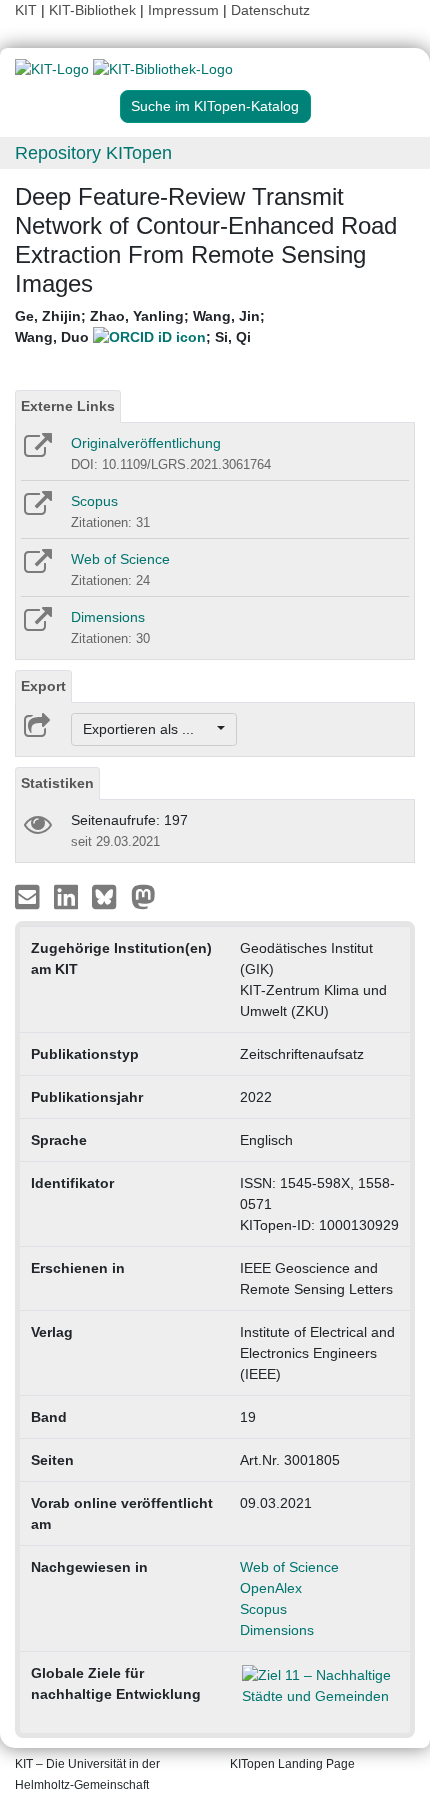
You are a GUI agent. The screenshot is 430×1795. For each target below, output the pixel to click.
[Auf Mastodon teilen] (143, 896)
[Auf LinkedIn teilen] (68, 896)
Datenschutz (270, 10)
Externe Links (68, 406)
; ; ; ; (140, 326)
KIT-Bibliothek (94, 10)
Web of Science (120, 559)
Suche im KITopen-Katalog (215, 106)
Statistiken (57, 783)
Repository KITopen (93, 153)
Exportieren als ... (148, 729)
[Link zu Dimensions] (36, 626)
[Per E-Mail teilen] (29, 896)
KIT (26, 10)
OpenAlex (271, 1588)
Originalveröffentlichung (146, 443)
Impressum (183, 10)
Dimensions (108, 617)
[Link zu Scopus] (36, 510)
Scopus (94, 501)
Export (43, 686)
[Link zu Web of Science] (36, 568)
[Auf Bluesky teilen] (109, 896)
